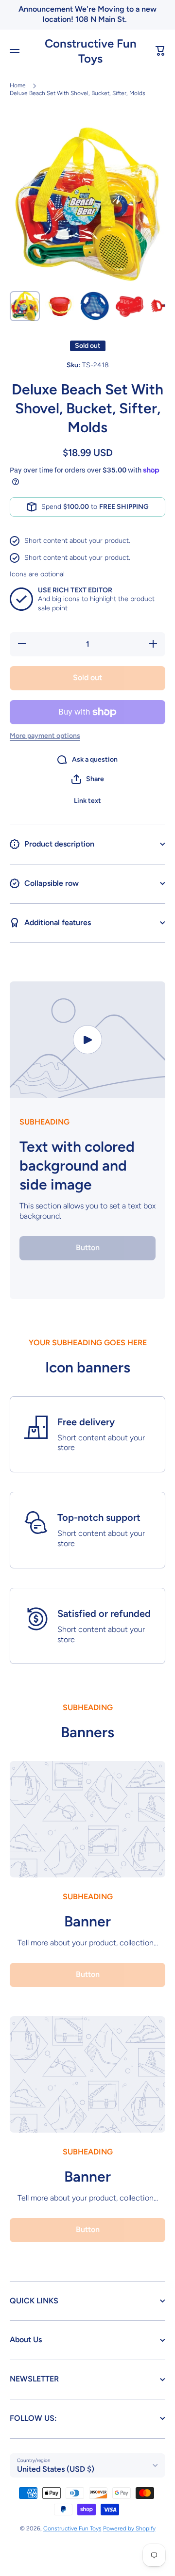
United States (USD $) (56, 2469)
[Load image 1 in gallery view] (25, 306)
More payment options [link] (45, 736)
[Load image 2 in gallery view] (60, 306)
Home (18, 85)
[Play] (87, 1040)
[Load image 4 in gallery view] (130, 306)
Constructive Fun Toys (72, 2528)
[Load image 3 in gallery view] (95, 306)
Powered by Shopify (129, 2528)
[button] (160, 51)
